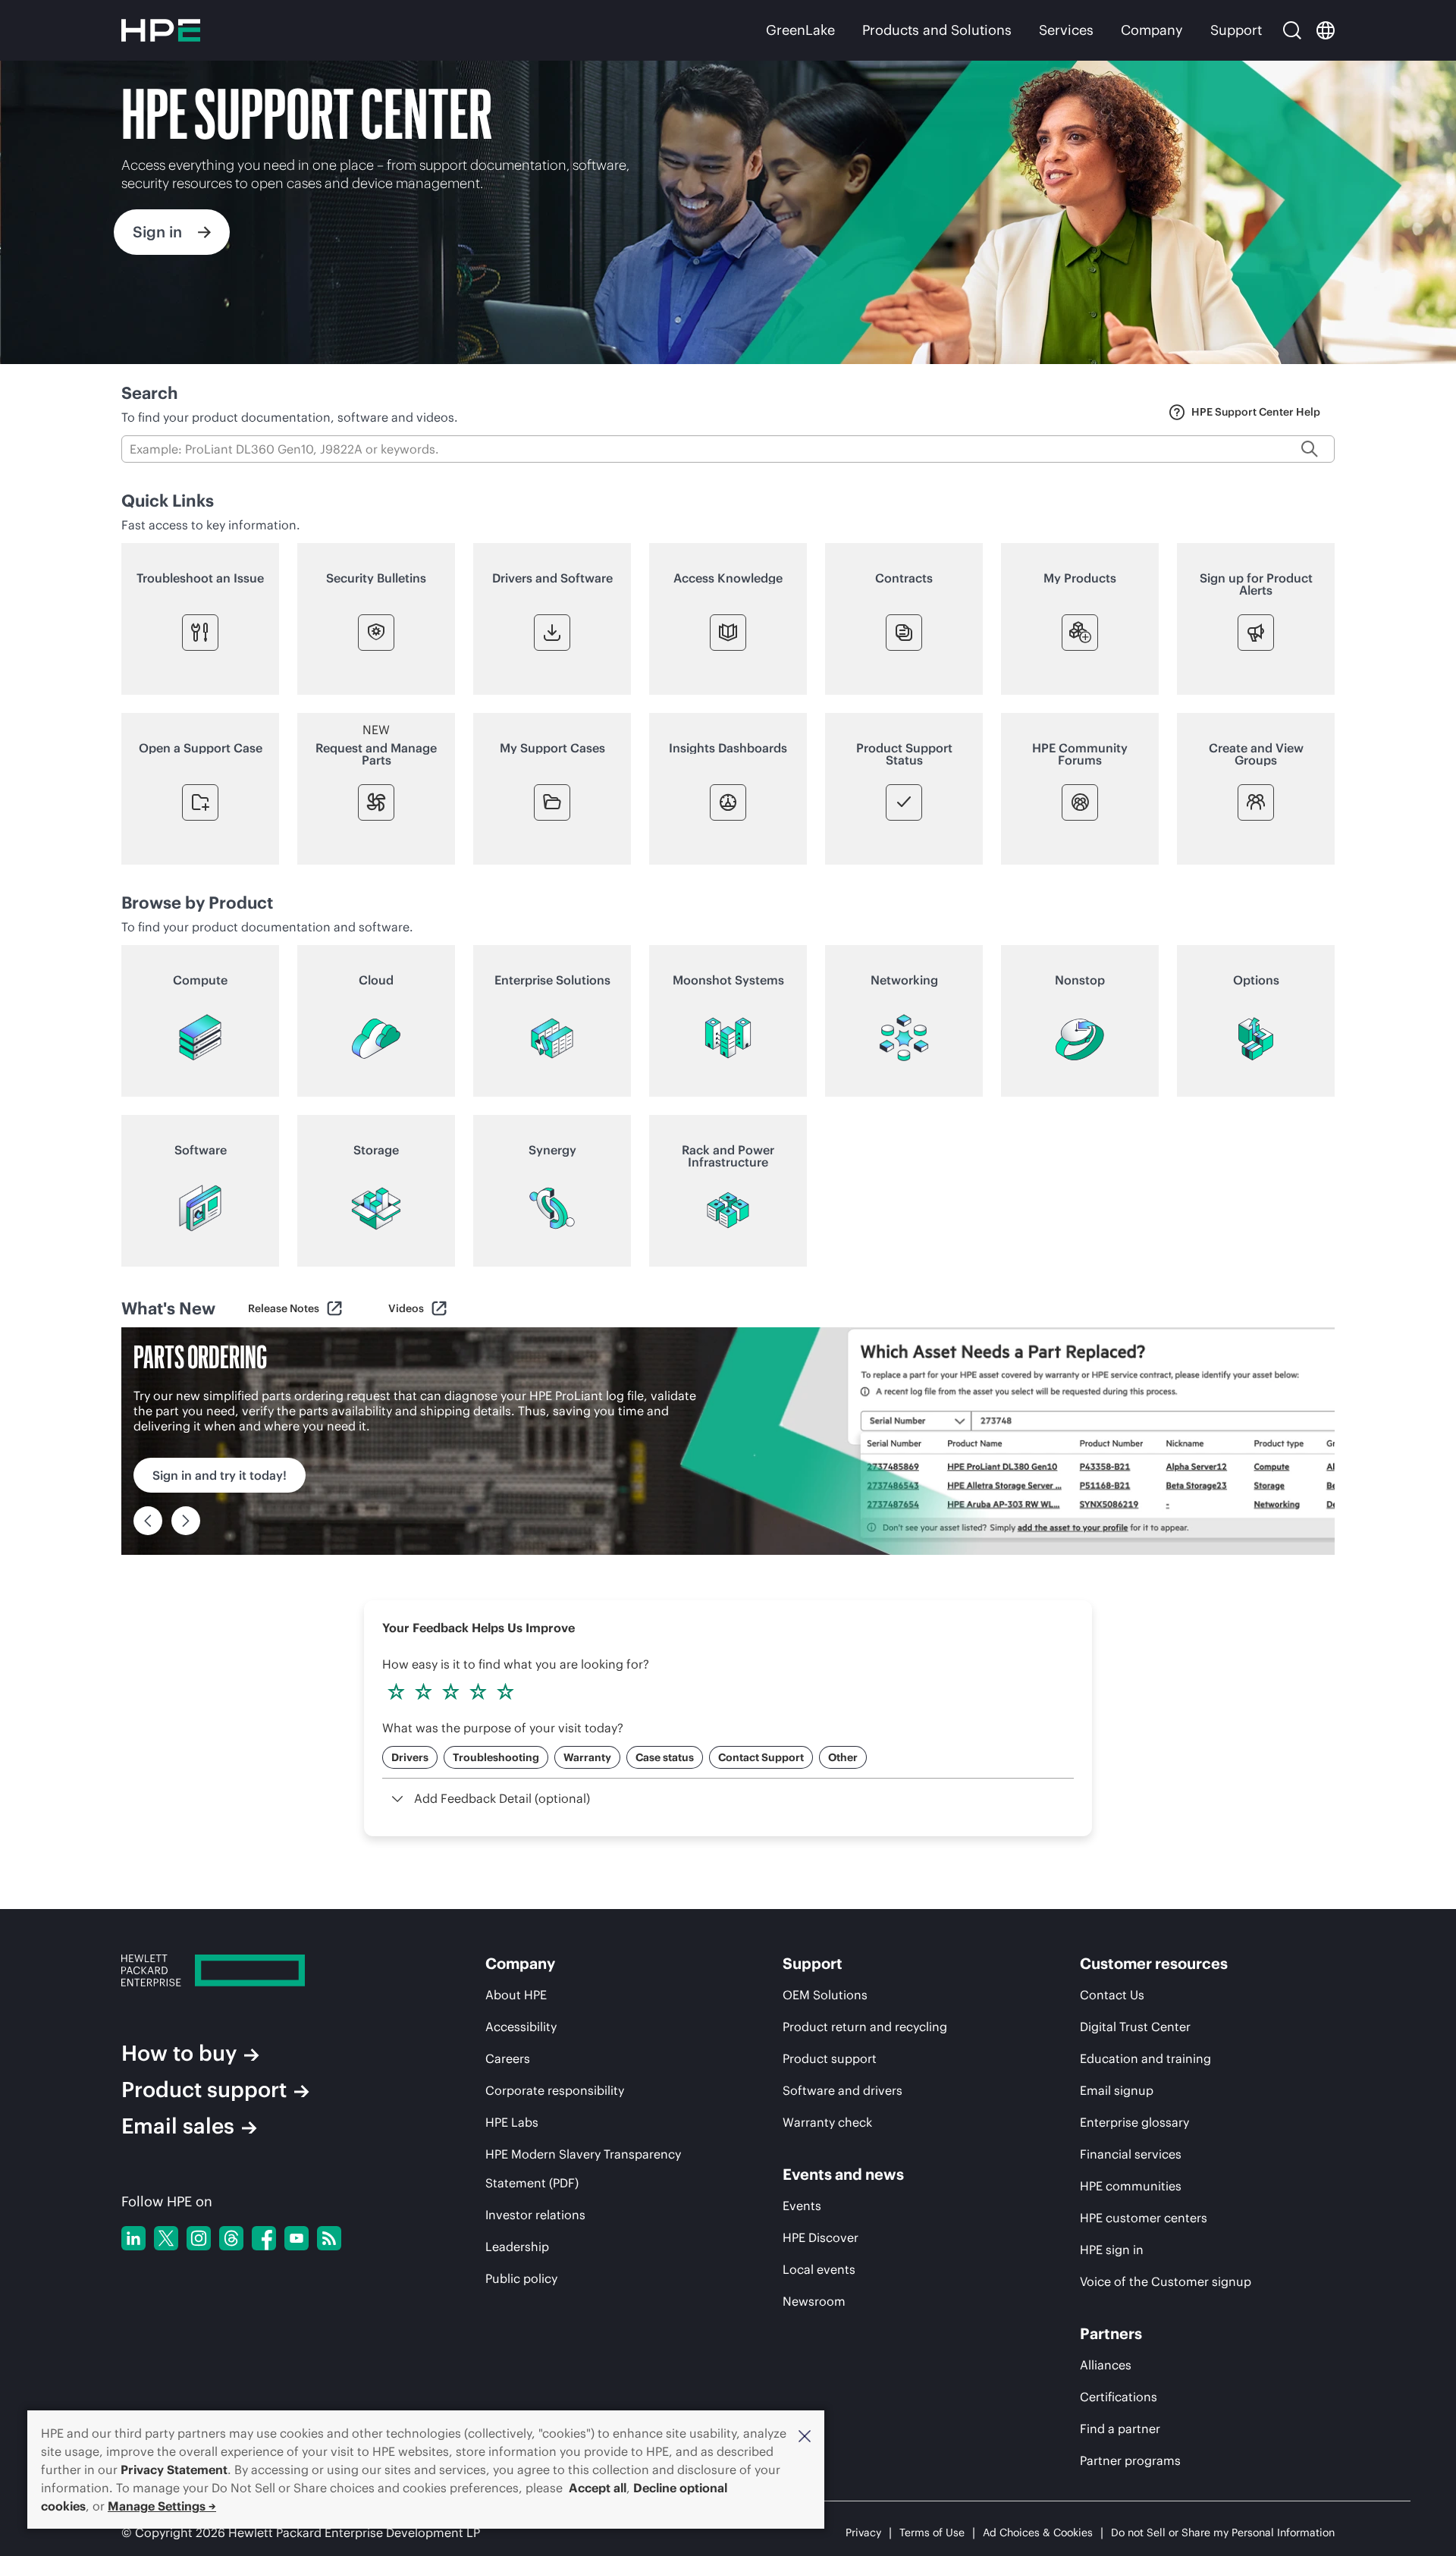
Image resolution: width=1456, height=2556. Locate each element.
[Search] (1292, 30)
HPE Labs (512, 2122)
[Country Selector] (1326, 30)
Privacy (863, 2532)
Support (1236, 30)
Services (1066, 30)
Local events (819, 2269)
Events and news (843, 2174)
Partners (1111, 2334)
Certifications (1119, 2397)
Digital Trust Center (1135, 2027)
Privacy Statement (174, 2470)
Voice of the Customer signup (1166, 2281)
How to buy (179, 2053)
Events (802, 2206)
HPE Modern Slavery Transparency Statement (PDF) (583, 2168)
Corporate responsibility (555, 2090)
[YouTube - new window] (297, 2238)
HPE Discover (821, 2237)
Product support (204, 2090)
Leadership (517, 2247)
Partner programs (1130, 2460)
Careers (508, 2058)
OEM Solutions (825, 1995)
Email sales (178, 2126)
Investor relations (535, 2215)
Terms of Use (932, 2532)
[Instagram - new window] (199, 2238)
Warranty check (827, 2122)
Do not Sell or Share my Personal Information (1223, 2532)
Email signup (1117, 2090)
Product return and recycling (865, 2027)
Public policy (521, 2278)
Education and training (1145, 2058)
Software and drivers (843, 2090)
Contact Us (1112, 1995)
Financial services (1131, 2154)
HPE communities (1131, 2186)
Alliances (1106, 2365)
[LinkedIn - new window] (133, 2238)
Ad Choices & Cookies (1038, 2532)
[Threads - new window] (231, 2238)
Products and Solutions (937, 30)
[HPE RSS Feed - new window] (329, 2238)
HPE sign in (1112, 2250)
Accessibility (521, 2027)
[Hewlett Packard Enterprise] (161, 30)
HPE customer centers (1144, 2218)
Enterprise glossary (1134, 2122)
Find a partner (1120, 2429)
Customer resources (1154, 1964)
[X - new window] (166, 2238)
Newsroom (814, 2301)
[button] (805, 2435)
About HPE (516, 1995)
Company (1152, 30)
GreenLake (800, 30)
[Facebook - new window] (264, 2238)
